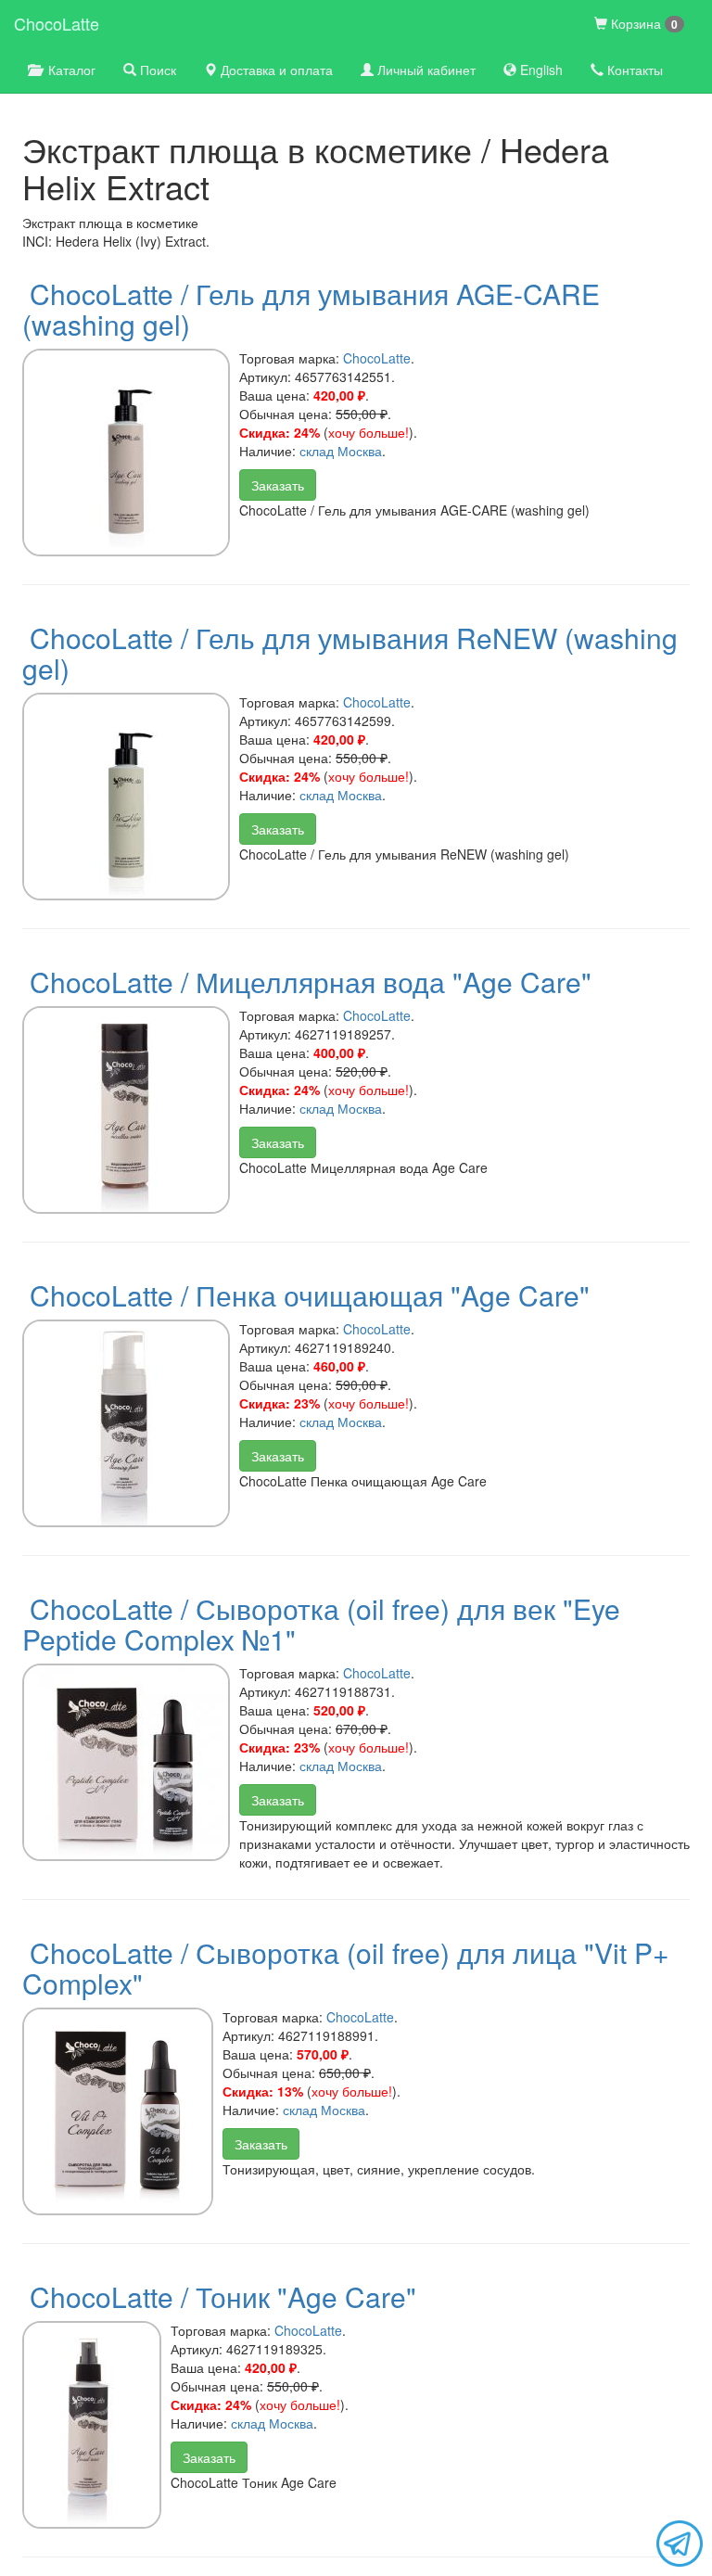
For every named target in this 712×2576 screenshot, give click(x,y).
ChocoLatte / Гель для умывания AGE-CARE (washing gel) (311, 309)
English (540, 70)
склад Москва (341, 451)
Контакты (633, 70)
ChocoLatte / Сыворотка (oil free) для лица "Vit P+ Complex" (346, 1968)
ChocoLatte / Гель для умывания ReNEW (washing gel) (350, 653)
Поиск (156, 70)
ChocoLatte (57, 23)
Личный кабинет (425, 70)
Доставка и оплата (275, 70)
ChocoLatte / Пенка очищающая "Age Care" (310, 1295)
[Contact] (680, 2542)
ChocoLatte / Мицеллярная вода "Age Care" (311, 982)
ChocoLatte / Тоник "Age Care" (223, 2296)
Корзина (642, 23)
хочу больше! (369, 432)
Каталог (68, 70)
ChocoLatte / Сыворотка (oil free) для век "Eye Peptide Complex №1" (321, 1624)
